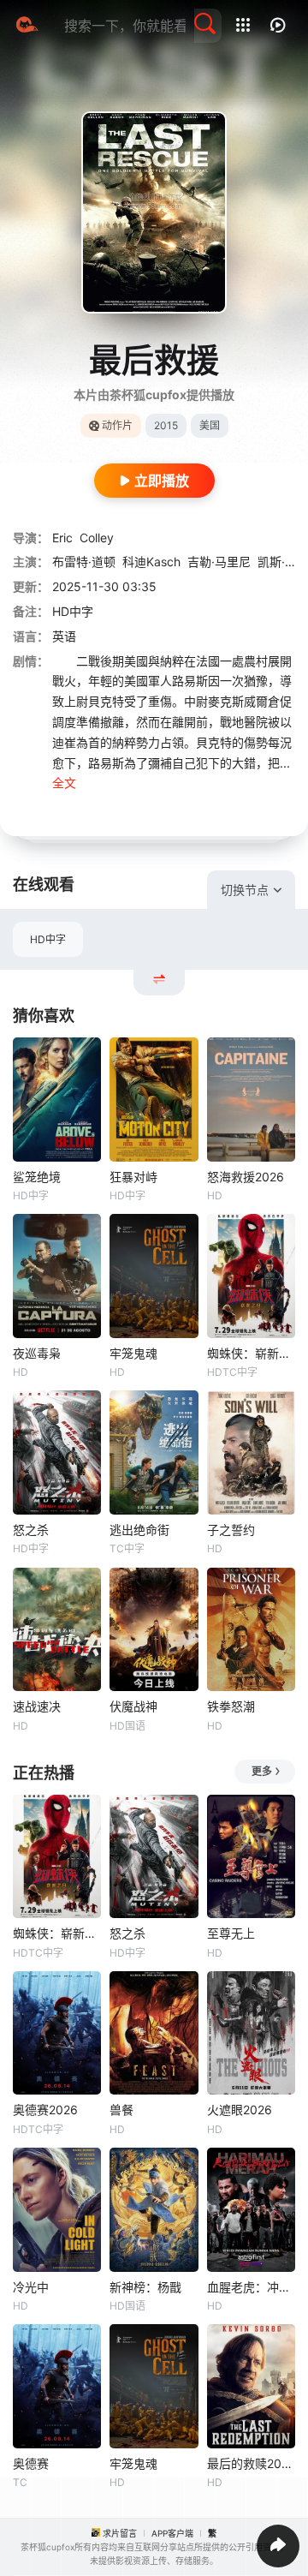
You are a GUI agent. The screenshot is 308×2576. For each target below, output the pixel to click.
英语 (64, 636)
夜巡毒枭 (37, 1353)
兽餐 (121, 2110)
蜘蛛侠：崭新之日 (251, 1353)
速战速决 (37, 1706)
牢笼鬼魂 (133, 1353)
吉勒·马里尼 (219, 562)
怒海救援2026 (246, 1177)
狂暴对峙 (133, 1177)
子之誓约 (231, 1530)
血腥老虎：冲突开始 (251, 2287)
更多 (262, 1771)
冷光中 (31, 2287)
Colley (97, 538)
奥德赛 (31, 2463)
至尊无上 (231, 1933)
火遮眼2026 (240, 2110)
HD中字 (48, 939)
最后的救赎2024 (251, 2463)
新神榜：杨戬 (145, 2287)
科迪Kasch (151, 562)
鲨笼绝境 (37, 1177)
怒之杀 (31, 1530)
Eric (62, 538)
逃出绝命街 (139, 1530)
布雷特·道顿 (84, 562)
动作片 (117, 425)
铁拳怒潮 (231, 1706)
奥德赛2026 (45, 2110)
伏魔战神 (133, 1706)
